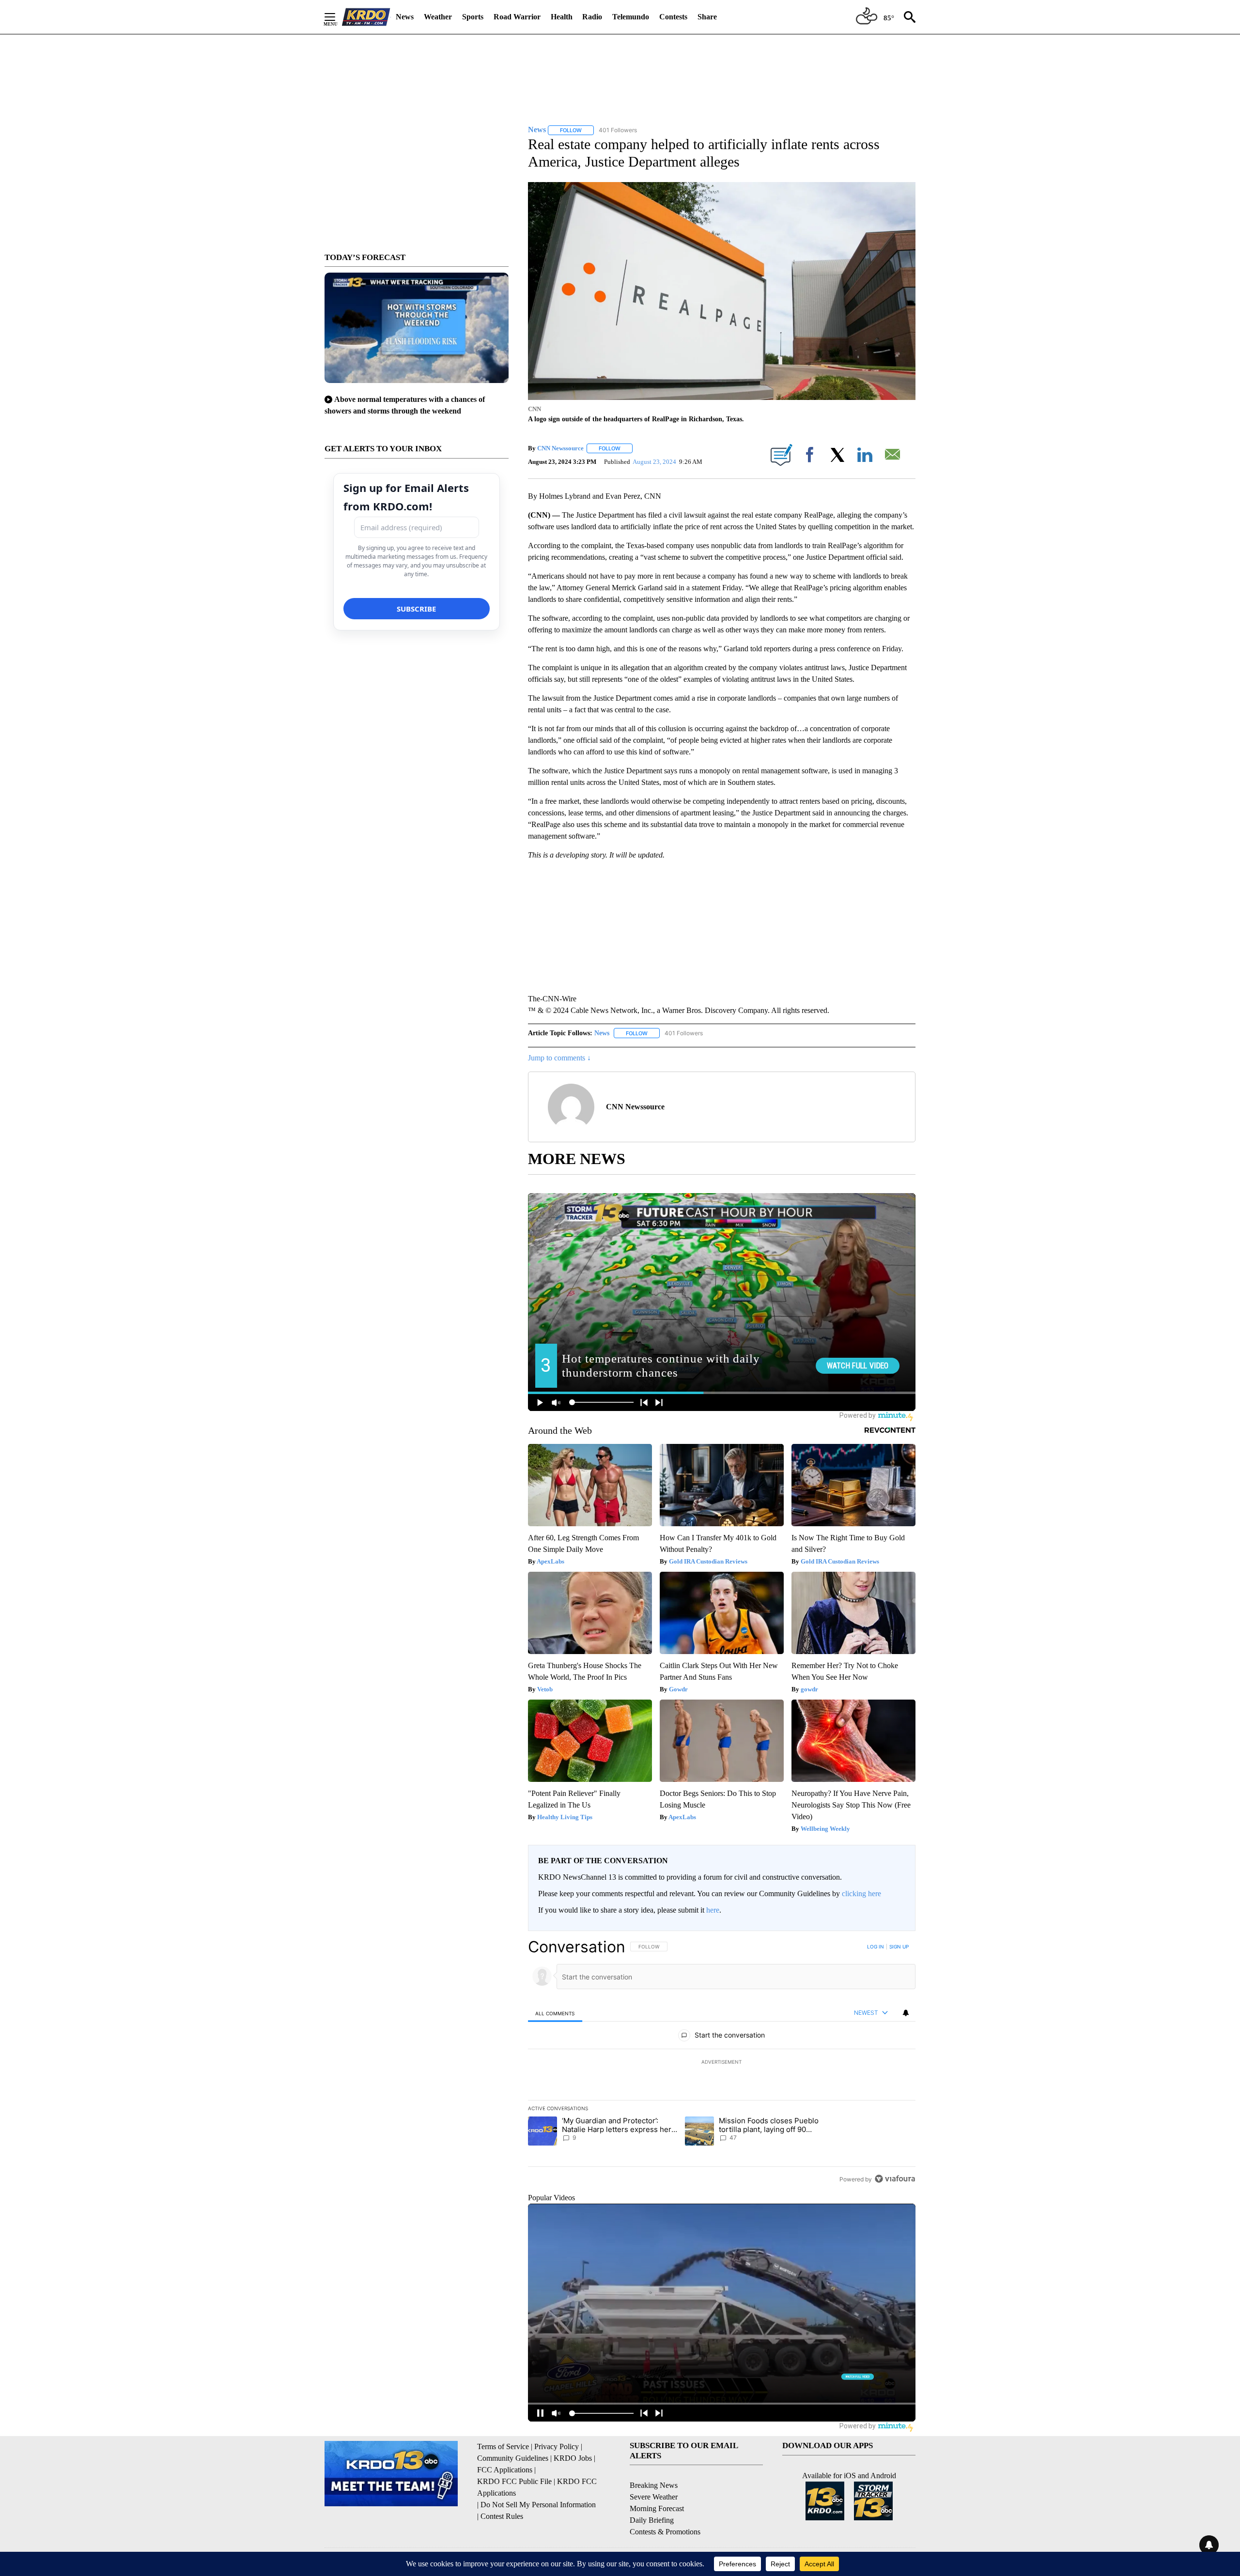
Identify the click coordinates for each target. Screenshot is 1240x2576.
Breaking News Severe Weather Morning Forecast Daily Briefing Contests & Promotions (665, 2508)
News (405, 17)
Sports (473, 17)
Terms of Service (503, 2446)
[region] (722, 2063)
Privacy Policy (557, 2446)
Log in (876, 1947)
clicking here (861, 1894)
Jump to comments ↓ (559, 1058)
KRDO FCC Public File (514, 2481)
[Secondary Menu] (337, 17)
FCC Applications (505, 2470)
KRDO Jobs (573, 2458)
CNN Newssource (560, 448)
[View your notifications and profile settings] (906, 2013)
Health (562, 17)
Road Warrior (517, 17)
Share (707, 17)
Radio (592, 17)
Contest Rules (502, 2516)
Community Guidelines (513, 2458)
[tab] (555, 2013)
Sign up (899, 1947)
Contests (673, 17)
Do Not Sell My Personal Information (538, 2505)
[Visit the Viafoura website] (895, 2179)
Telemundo (631, 17)
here (713, 1910)
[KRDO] (366, 17)
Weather (438, 17)
